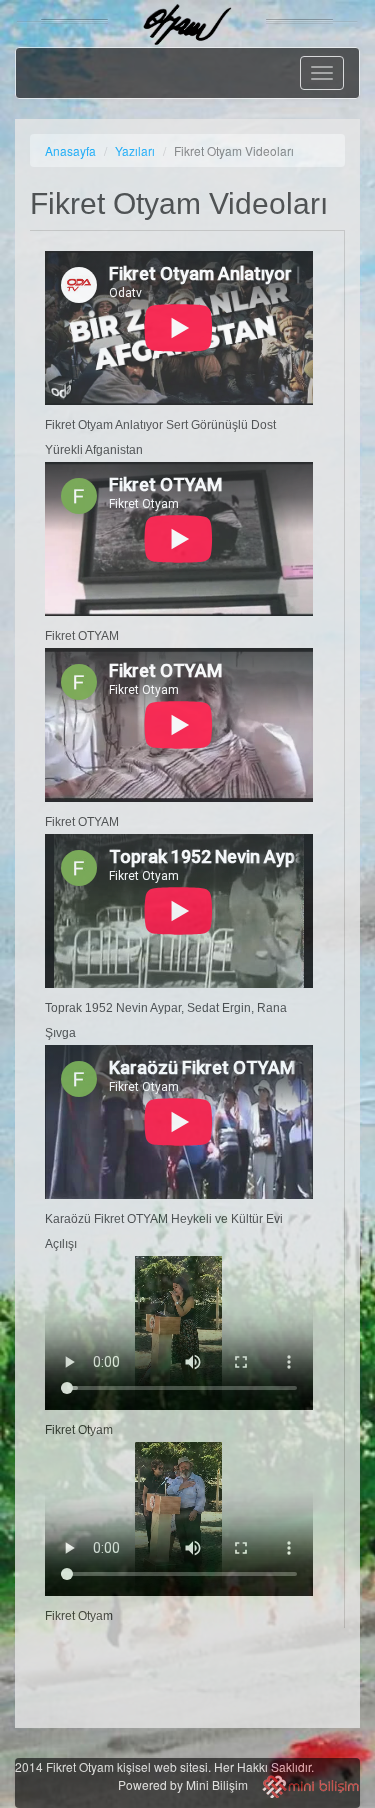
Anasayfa (70, 150)
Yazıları (135, 150)
